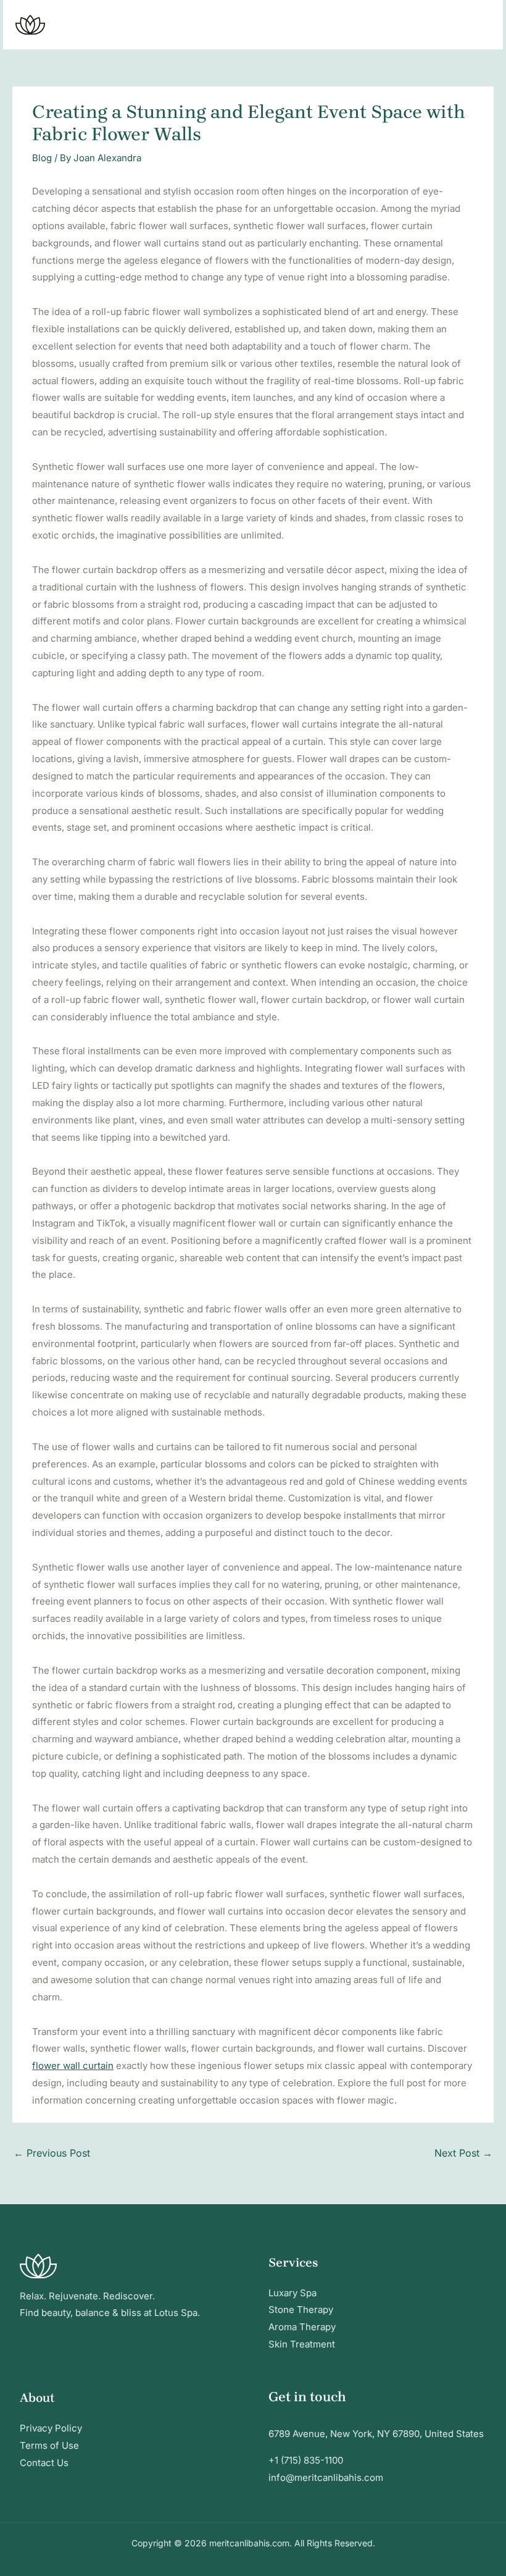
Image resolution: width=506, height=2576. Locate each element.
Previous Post (52, 2153)
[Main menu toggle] (478, 25)
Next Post (463, 2153)
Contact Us (44, 2463)
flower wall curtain (73, 2066)
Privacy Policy (51, 2428)
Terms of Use (49, 2445)
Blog (42, 158)
